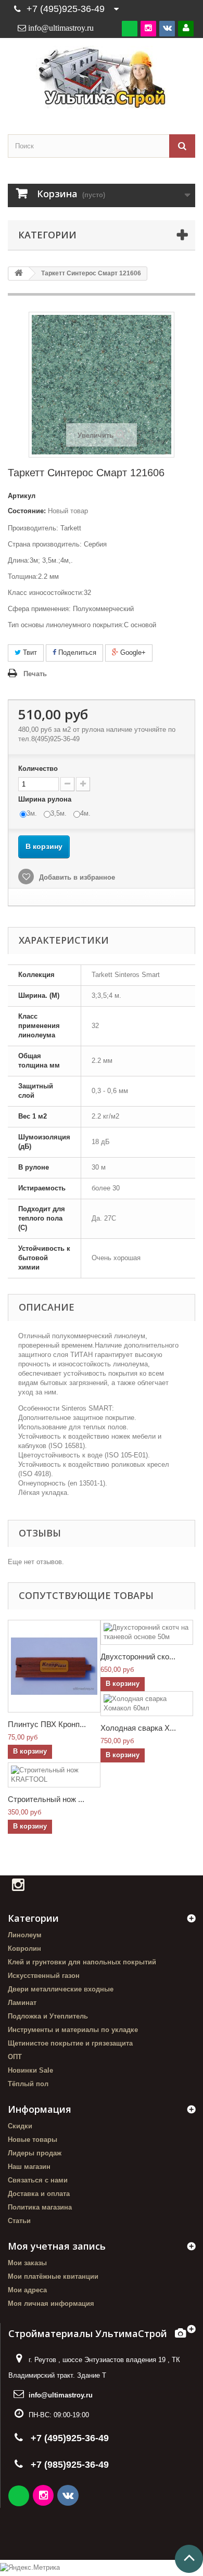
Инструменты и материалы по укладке (73, 2030)
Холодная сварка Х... (138, 1728)
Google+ (132, 652)
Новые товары (33, 2140)
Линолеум (25, 1935)
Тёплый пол (28, 2084)
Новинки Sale (30, 2070)
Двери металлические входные (61, 1989)
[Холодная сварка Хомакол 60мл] (147, 1704)
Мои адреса (27, 2290)
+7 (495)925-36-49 (66, 9)
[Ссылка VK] (69, 2497)
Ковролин (24, 1949)
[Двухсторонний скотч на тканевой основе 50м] (147, 1632)
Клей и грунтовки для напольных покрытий (82, 1962)
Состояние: (27, 511)
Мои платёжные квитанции (53, 2276)
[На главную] (19, 274)
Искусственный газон (44, 1976)
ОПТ (15, 2057)
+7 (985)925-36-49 (70, 2465)
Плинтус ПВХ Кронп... (47, 1724)
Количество (38, 769)
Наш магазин (29, 2167)
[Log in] (186, 28)
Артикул (22, 496)
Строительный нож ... (46, 1799)
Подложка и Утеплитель (48, 2016)
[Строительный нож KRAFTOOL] (54, 1775)
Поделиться (76, 652)
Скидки (20, 2126)
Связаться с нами (38, 2180)
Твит (29, 652)
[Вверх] (189, 2559)
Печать (35, 674)
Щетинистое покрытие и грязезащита (70, 2043)
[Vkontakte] (167, 28)
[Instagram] (148, 28)
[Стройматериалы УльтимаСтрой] (102, 77)
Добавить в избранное (76, 877)
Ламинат (22, 2003)
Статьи (19, 2221)
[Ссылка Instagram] (44, 2497)
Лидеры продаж (35, 2153)
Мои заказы (27, 2263)
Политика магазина (40, 2207)
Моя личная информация (51, 2304)
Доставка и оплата (39, 2194)
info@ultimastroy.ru (61, 2395)
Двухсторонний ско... (138, 1657)
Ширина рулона (46, 799)
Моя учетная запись (57, 2246)
